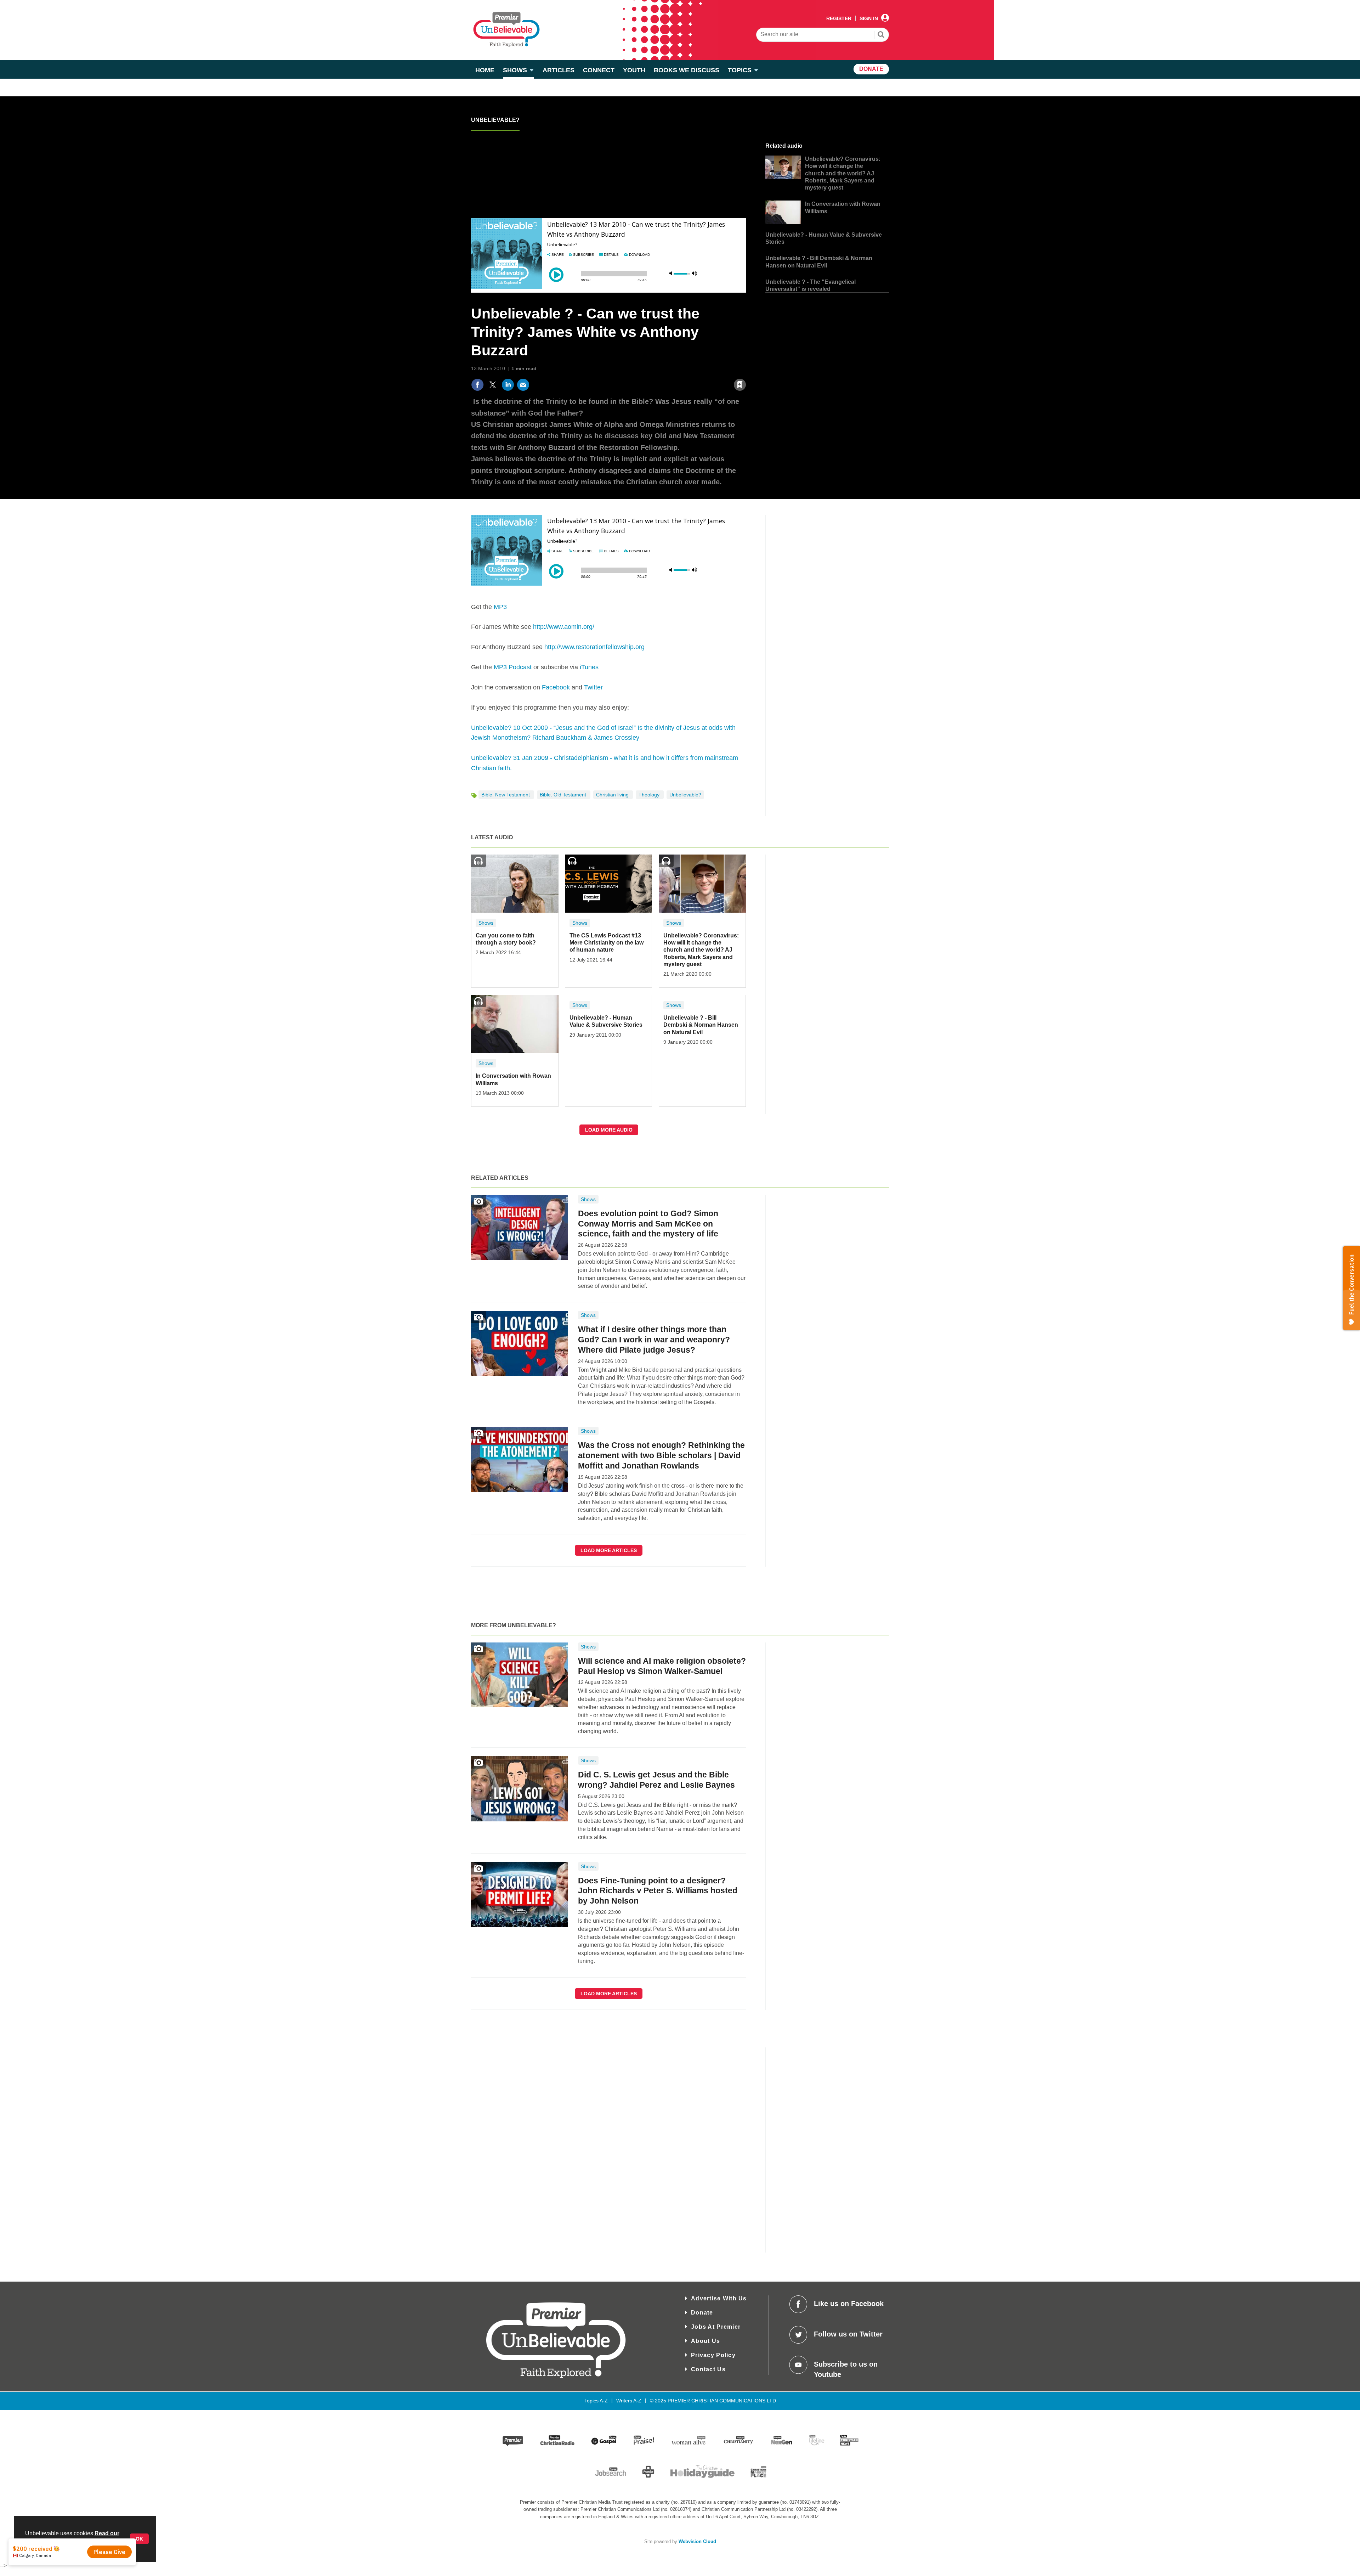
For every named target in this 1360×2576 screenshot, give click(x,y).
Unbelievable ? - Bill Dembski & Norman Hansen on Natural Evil (701, 1025)
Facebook (556, 687)
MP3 (500, 607)
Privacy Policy (713, 2355)
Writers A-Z (629, 2401)
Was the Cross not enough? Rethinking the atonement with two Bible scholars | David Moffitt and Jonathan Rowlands (661, 1455)
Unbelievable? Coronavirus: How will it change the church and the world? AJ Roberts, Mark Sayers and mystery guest (843, 173)
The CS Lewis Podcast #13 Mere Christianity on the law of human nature (607, 943)
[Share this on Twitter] (493, 385)
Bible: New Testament (506, 795)
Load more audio (609, 1130)
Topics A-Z (596, 2401)
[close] (746, 369)
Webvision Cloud (697, 2542)
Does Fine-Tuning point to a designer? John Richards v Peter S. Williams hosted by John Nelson (658, 1891)
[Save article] (740, 385)
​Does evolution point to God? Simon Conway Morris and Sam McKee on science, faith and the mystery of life (648, 1224)
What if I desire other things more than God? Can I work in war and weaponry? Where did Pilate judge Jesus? (654, 1340)
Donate (702, 2313)
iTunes (589, 667)
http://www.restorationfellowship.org (594, 647)
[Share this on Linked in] (508, 385)
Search (881, 35)
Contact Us (708, 2369)
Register (839, 18)
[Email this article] (523, 385)
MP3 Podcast (513, 667)
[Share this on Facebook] (477, 385)
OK (139, 2539)
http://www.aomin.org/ (564, 627)
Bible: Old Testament (564, 795)
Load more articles (609, 1550)
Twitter (593, 687)
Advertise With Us (719, 2298)
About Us (705, 2341)
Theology (650, 795)
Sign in (654, 369)
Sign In (869, 18)
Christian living (613, 795)
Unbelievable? (495, 120)
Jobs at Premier (716, 2327)
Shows (486, 923)
